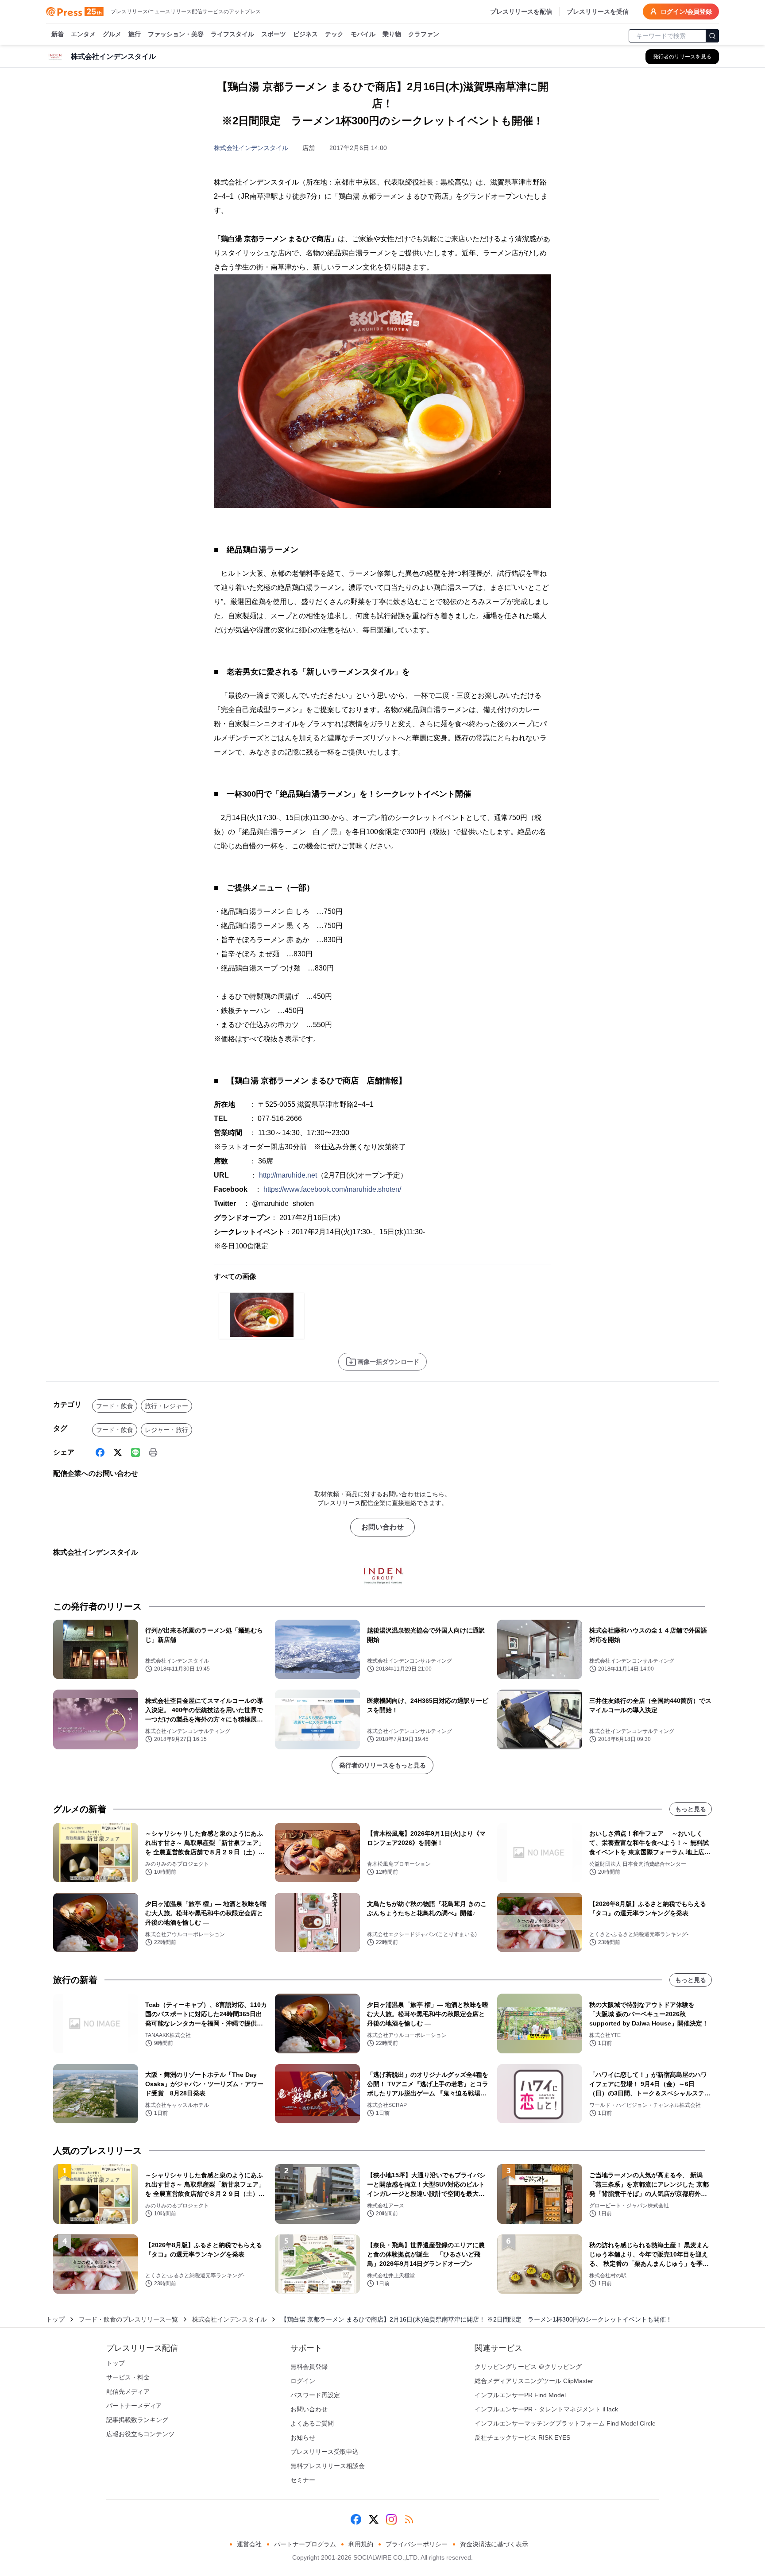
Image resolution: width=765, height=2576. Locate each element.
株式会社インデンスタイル (251, 148)
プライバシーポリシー (417, 2544)
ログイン (303, 2381)
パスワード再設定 (315, 2395)
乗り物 (392, 34)
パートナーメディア (134, 2406)
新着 (58, 34)
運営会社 (249, 2544)
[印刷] (153, 1452)
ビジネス (305, 34)
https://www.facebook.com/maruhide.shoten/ (332, 1189)
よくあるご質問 (312, 2423)
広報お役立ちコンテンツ (140, 2434)
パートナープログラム (305, 2544)
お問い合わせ (382, 1527)
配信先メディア (128, 2391)
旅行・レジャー (166, 1406)
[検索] (712, 36)
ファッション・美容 (176, 34)
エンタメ (83, 34)
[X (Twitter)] (118, 1452)
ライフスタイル (232, 34)
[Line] (135, 1452)
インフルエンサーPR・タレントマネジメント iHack (546, 2409)
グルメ (112, 34)
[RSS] (409, 2519)
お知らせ (303, 2437)
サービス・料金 (128, 2377)
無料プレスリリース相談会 (328, 2466)
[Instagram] (391, 2519)
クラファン (424, 34)
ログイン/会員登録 (686, 12)
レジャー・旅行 (166, 1430)
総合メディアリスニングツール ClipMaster (534, 2381)
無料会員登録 (309, 2367)
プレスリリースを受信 (598, 12)
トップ (55, 2319)
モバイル (363, 34)
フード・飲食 (115, 1406)
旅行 (135, 34)
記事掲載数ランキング (137, 2420)
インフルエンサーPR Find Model (520, 2395)
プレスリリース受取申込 (325, 2452)
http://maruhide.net (288, 1175)
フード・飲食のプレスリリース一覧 (128, 2319)
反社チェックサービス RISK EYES (522, 2437)
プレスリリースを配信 (521, 12)
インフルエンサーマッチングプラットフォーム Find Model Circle (565, 2423)
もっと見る (691, 1809)
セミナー (303, 2480)
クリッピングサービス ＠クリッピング (528, 2367)
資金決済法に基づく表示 (494, 2544)
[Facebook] (100, 1452)
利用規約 (361, 2544)
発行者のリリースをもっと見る (382, 1765)
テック (334, 34)
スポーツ (274, 34)
